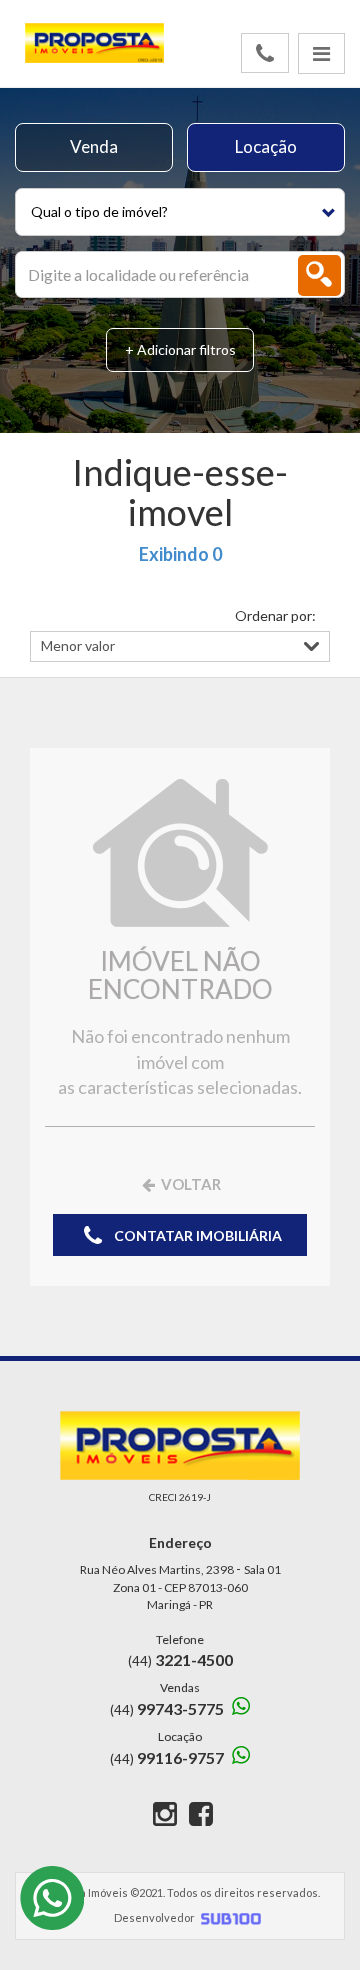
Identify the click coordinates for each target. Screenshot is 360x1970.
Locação (266, 146)
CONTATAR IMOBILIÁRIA (196, 1235)
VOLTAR (189, 1184)
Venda (94, 146)
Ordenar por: (275, 615)
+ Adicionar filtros (180, 349)
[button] (180, 212)
